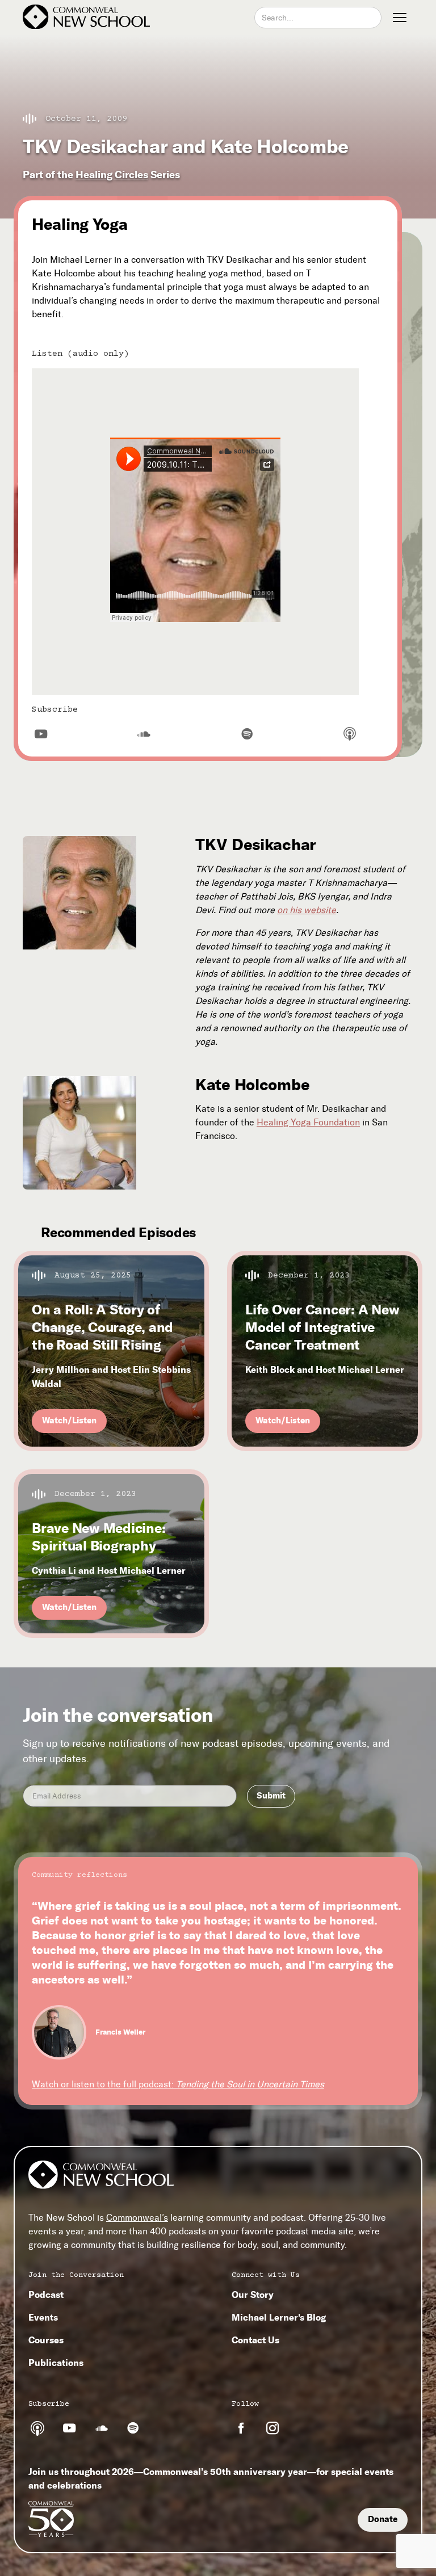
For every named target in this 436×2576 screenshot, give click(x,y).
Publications (56, 2363)
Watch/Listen (69, 1421)
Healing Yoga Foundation (308, 1122)
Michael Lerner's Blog (279, 2317)
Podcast (46, 2295)
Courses (46, 2340)
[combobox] (318, 18)
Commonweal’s (137, 2218)
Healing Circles (112, 175)
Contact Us (255, 2340)
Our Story (253, 2295)
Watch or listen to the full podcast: (178, 2084)
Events (43, 2317)
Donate (383, 2519)
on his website (307, 910)
